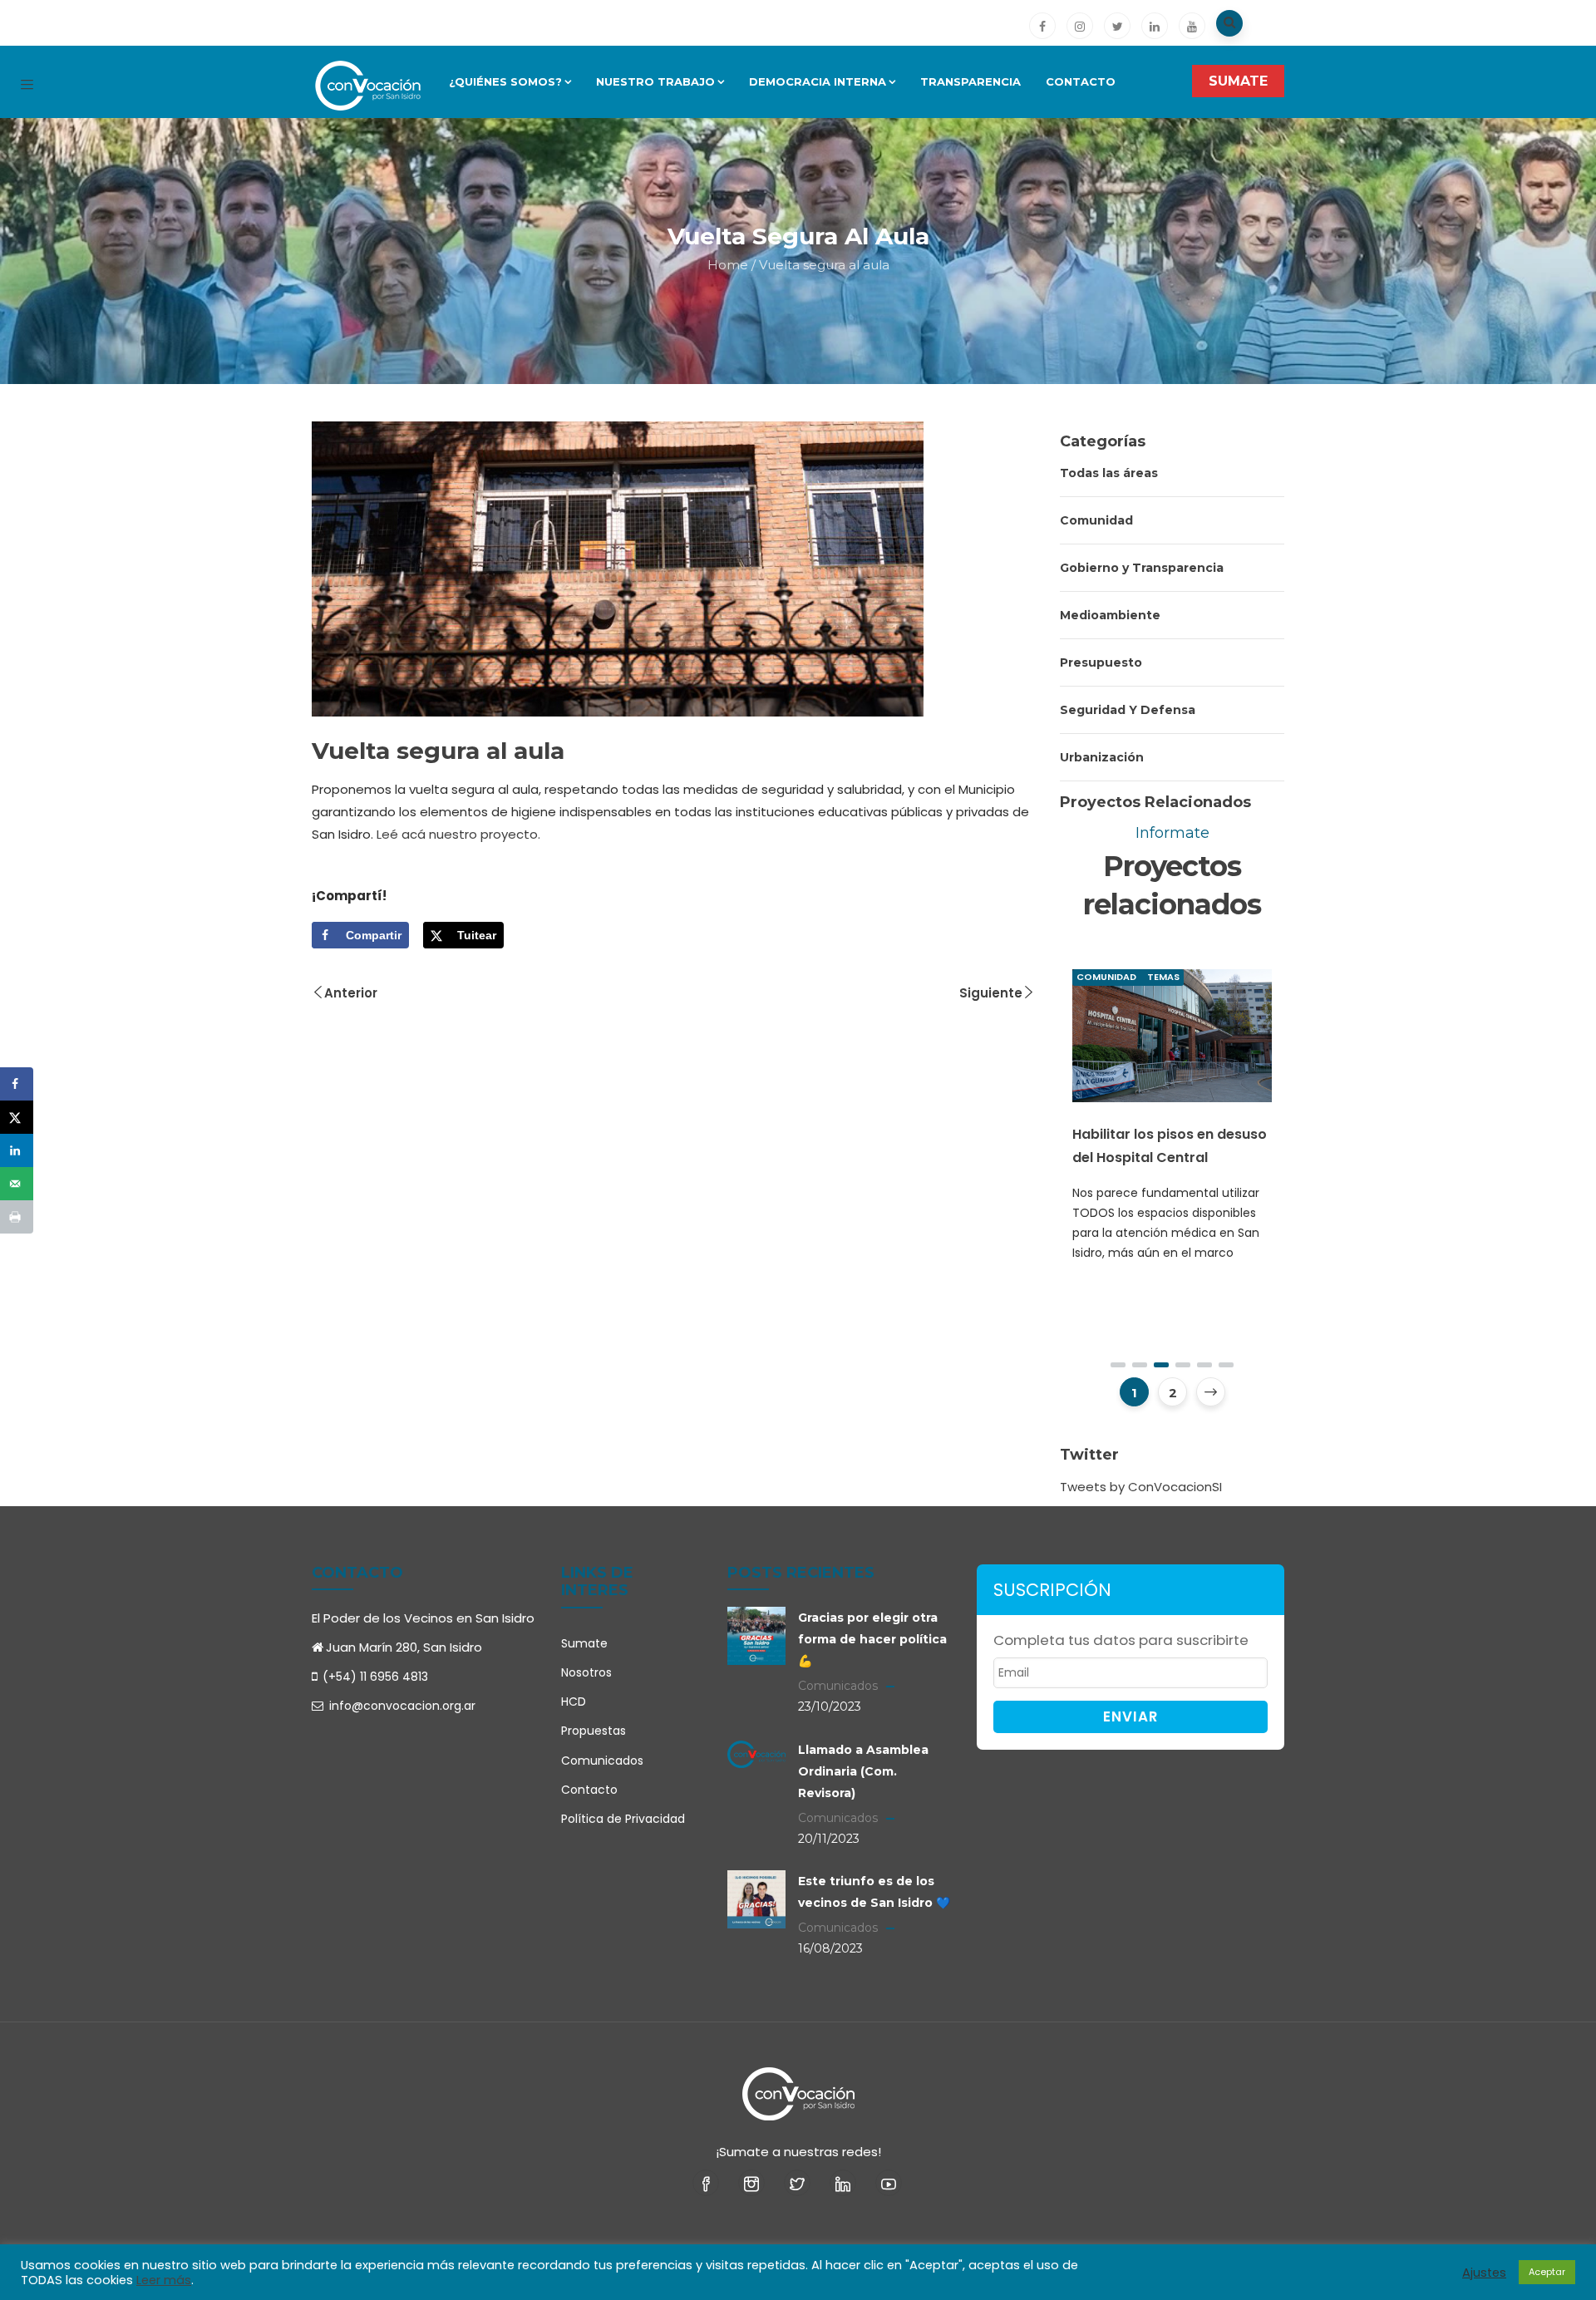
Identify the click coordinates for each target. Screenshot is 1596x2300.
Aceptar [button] (1547, 2272)
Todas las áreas (1109, 473)
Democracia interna (818, 81)
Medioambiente (1110, 615)
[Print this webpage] (17, 1217)
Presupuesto (1101, 662)
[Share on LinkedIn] (17, 1150)
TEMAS (1192, 977)
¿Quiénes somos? (505, 81)
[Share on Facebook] (17, 1084)
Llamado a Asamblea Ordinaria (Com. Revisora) (863, 1771)
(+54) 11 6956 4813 (375, 1677)
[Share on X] (17, 1117)
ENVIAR (1130, 1716)
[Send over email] (17, 1184)
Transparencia (970, 81)
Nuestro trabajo (655, 81)
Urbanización (1102, 757)
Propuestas (594, 1731)
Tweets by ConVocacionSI (1141, 1487)
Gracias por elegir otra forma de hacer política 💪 (872, 1639)
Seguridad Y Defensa (1128, 710)
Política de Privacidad (623, 1819)
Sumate (584, 1643)
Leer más (164, 2280)
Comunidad (1096, 520)
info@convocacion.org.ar (401, 1706)
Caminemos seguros (1172, 1118)
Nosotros (586, 1672)
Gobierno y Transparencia (1142, 568)
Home (728, 265)
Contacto (1081, 81)
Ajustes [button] (1484, 2273)
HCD (574, 1702)
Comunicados (602, 1761)
